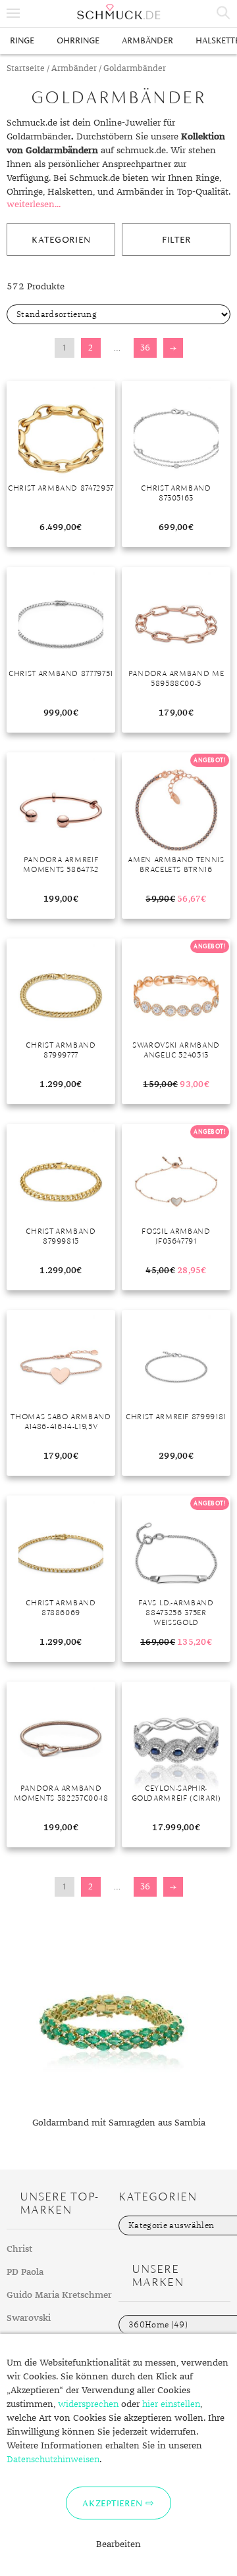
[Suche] (224, 13)
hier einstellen (171, 2404)
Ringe (22, 40)
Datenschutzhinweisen (53, 2460)
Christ (19, 2249)
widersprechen (88, 2404)
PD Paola (25, 2272)
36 (145, 348)
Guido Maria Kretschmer (59, 2295)
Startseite (26, 69)
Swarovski (29, 2318)
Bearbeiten (118, 2544)
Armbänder (147, 40)
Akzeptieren (112, 2503)
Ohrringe (78, 40)
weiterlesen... (34, 205)
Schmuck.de (118, 12)
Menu (13, 13)
